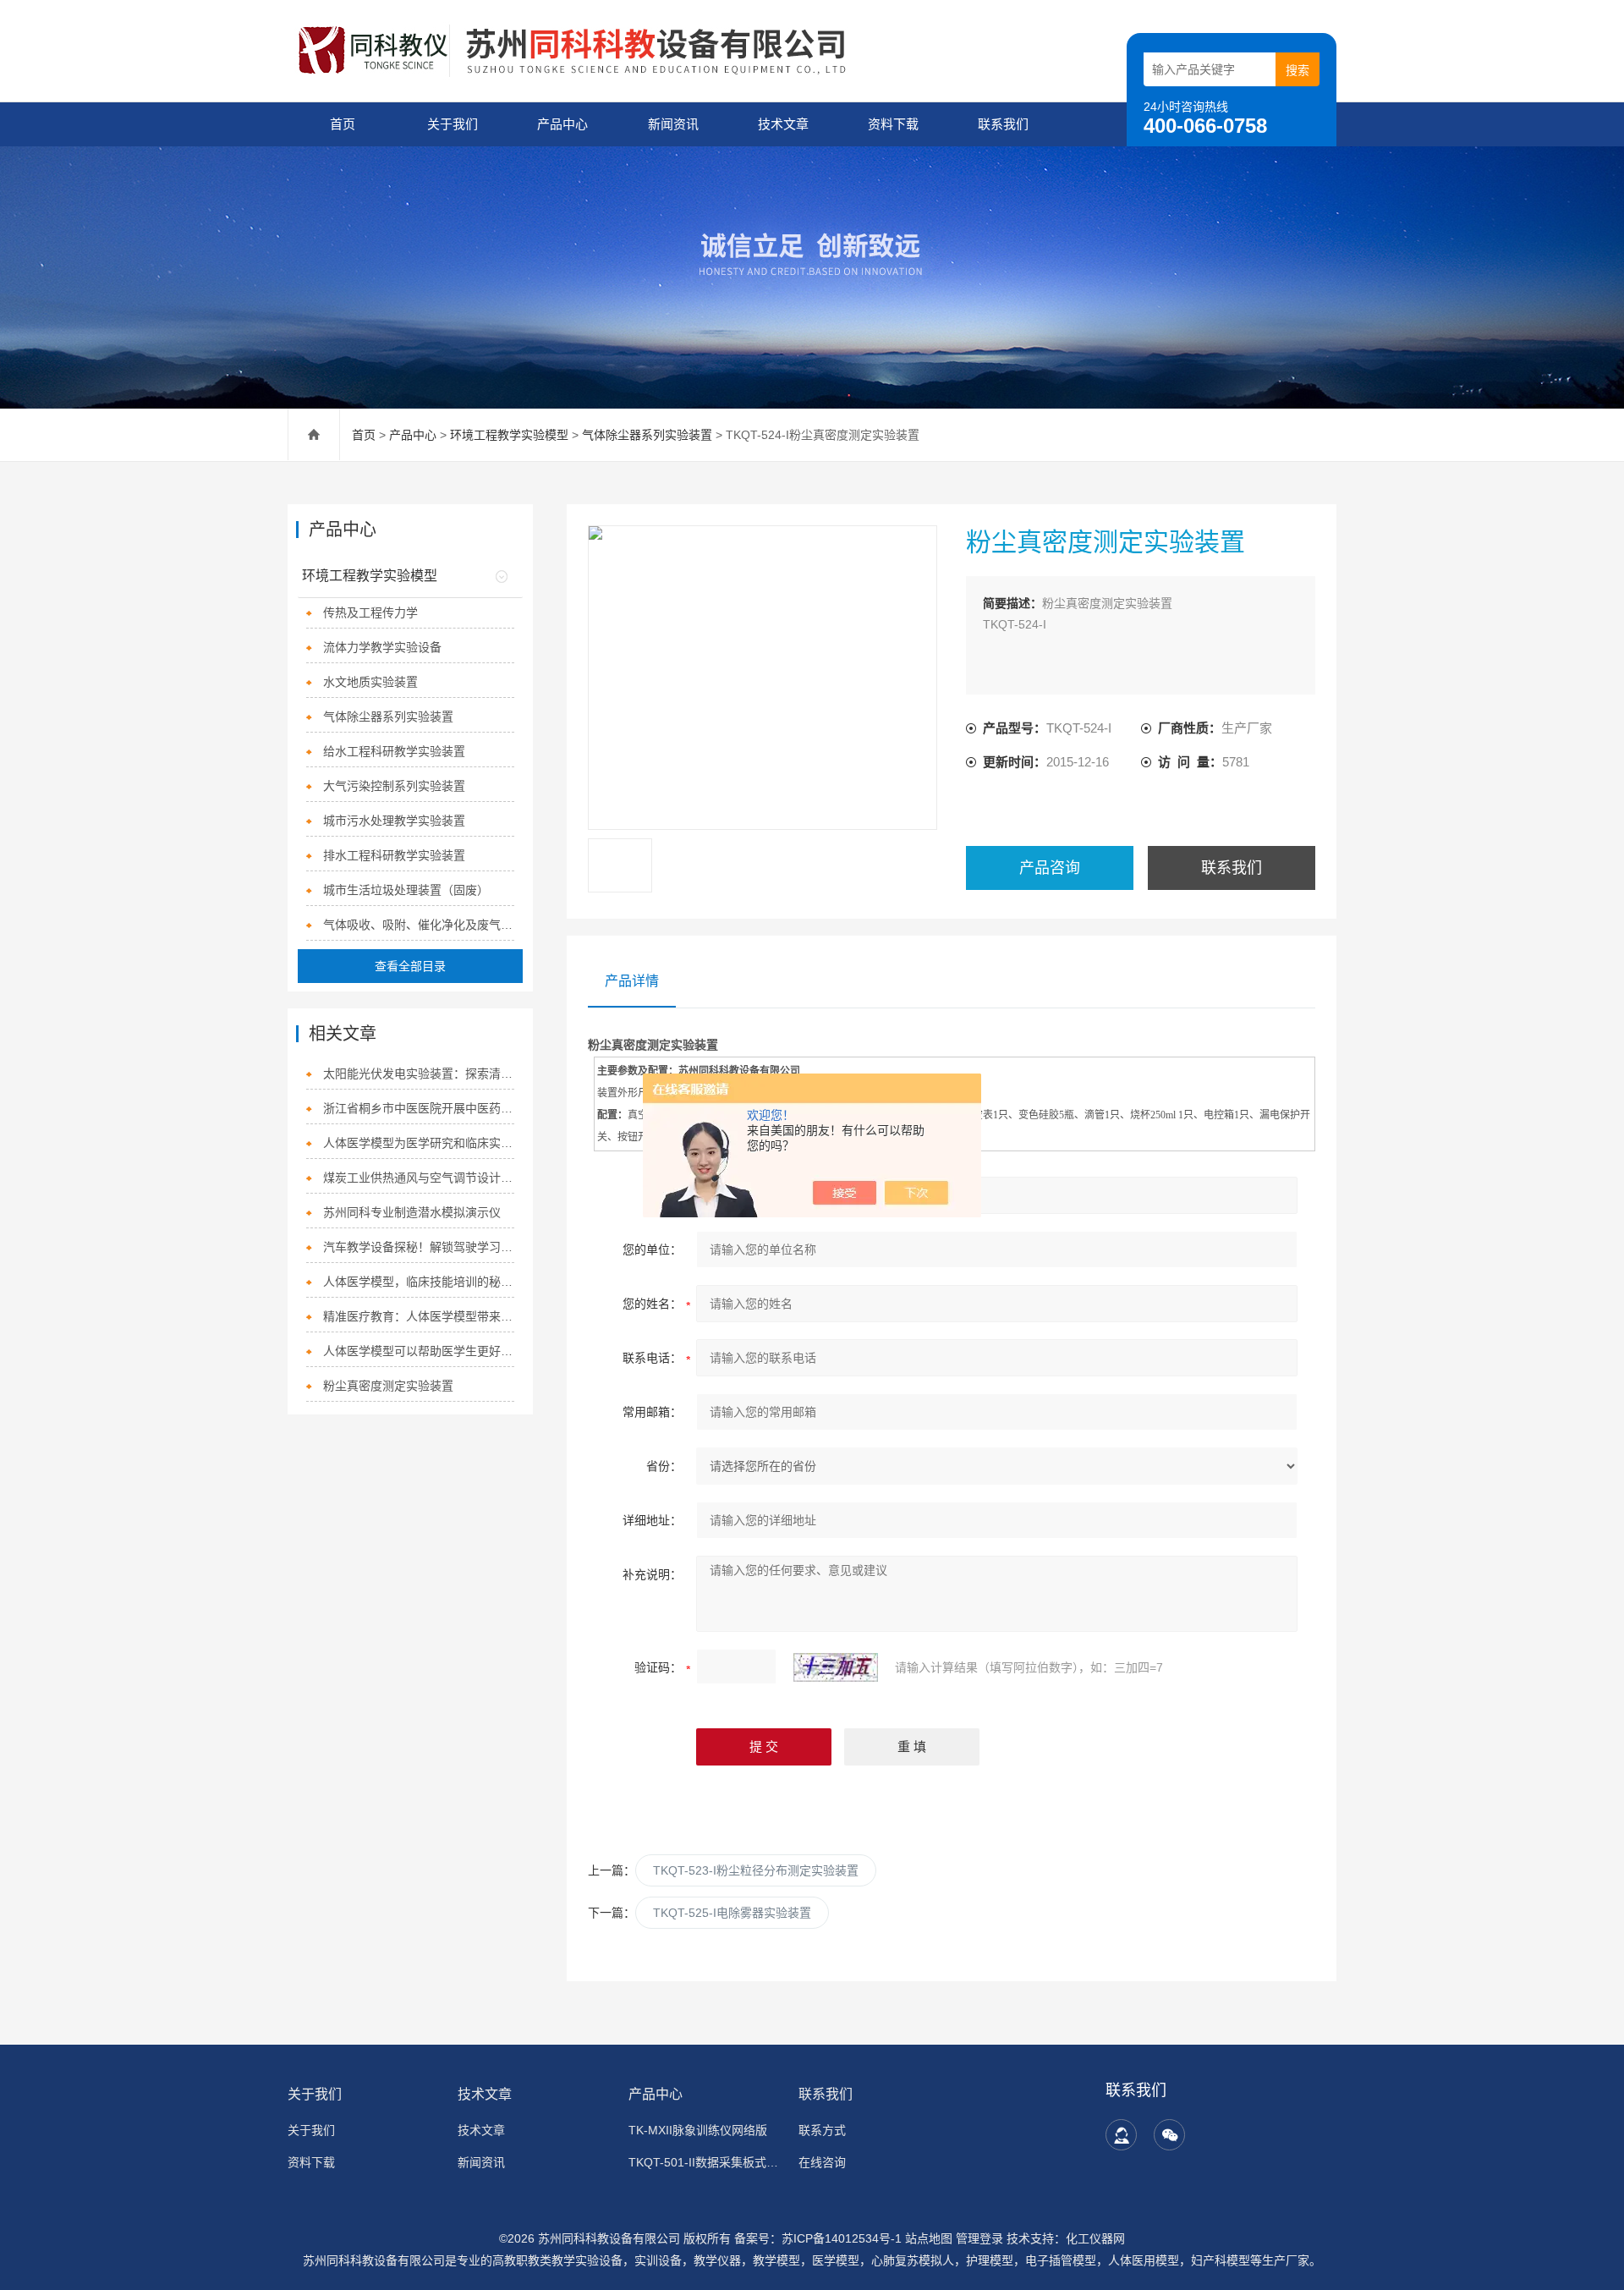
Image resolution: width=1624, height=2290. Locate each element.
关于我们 (453, 124)
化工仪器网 (1095, 2238)
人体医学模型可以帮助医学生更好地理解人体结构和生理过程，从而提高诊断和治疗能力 (419, 1351)
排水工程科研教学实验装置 (394, 855)
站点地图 (929, 2238)
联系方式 (822, 2130)
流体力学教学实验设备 (382, 647)
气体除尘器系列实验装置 (647, 435)
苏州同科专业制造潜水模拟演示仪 (412, 1212)
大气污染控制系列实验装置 (394, 786)
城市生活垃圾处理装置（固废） (406, 890)
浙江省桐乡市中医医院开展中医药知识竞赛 (419, 1108)
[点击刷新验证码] (836, 1667)
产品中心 (562, 124)
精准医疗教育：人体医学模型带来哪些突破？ (419, 1316)
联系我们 (1003, 124)
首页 (343, 124)
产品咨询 (1050, 868)
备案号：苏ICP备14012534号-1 (818, 2238)
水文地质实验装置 (370, 682)
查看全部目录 (410, 966)
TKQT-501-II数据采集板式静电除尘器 (703, 2162)
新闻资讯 (673, 124)
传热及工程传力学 (370, 612)
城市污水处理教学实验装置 (394, 821)
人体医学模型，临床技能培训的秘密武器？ (419, 1282)
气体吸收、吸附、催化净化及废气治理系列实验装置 (419, 925)
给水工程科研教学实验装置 (394, 751)
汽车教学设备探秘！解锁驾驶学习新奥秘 (419, 1247)
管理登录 (979, 2238)
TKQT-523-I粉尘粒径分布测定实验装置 (756, 1870)
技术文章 (783, 124)
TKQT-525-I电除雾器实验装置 (732, 1913)
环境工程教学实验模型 (509, 435)
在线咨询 (822, 2162)
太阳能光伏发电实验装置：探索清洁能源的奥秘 (419, 1074)
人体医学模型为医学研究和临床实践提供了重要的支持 (419, 1143)
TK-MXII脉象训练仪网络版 (698, 2130)
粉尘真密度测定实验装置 (388, 1386)
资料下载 (893, 124)
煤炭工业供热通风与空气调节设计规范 (419, 1178)
